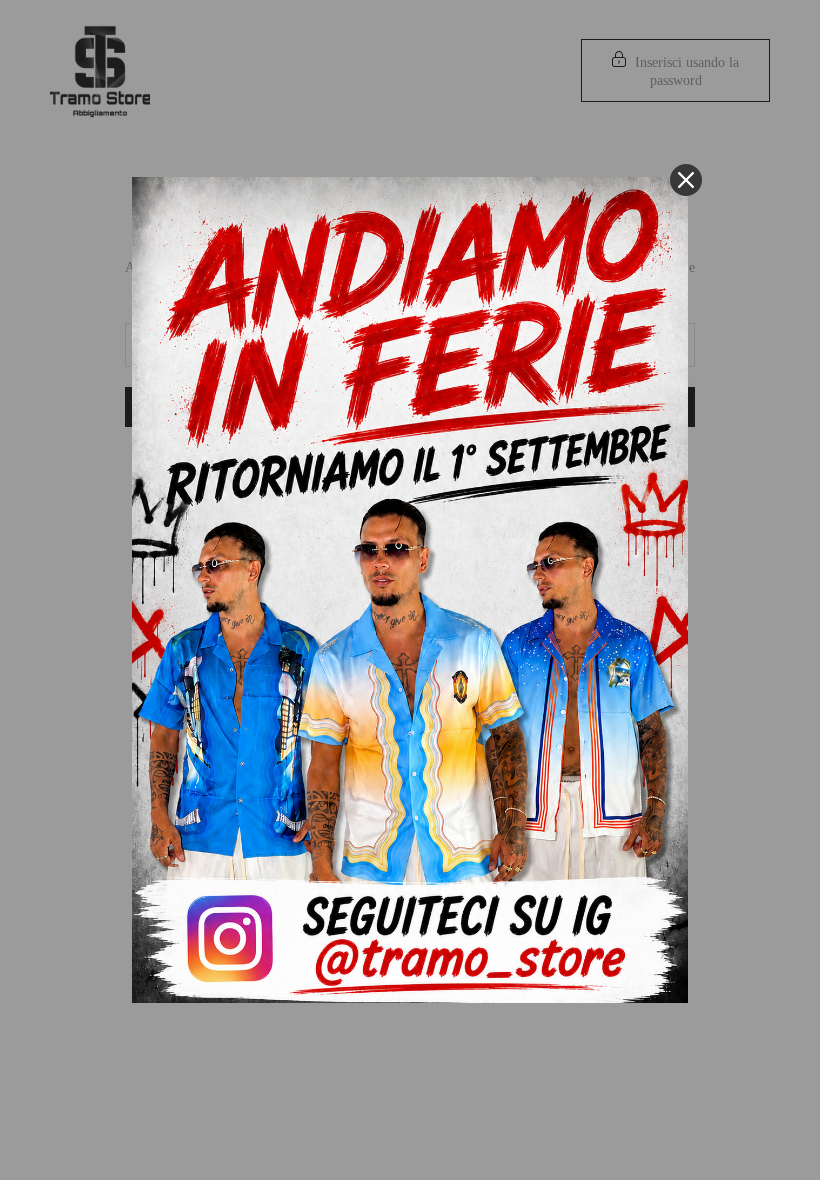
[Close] (686, 180)
